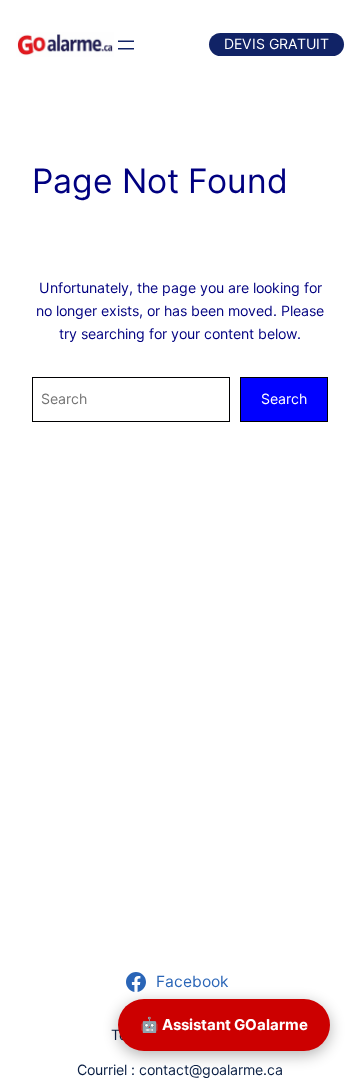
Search (284, 398)
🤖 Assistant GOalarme (224, 1024)
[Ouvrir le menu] (126, 45)
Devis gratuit (276, 43)
